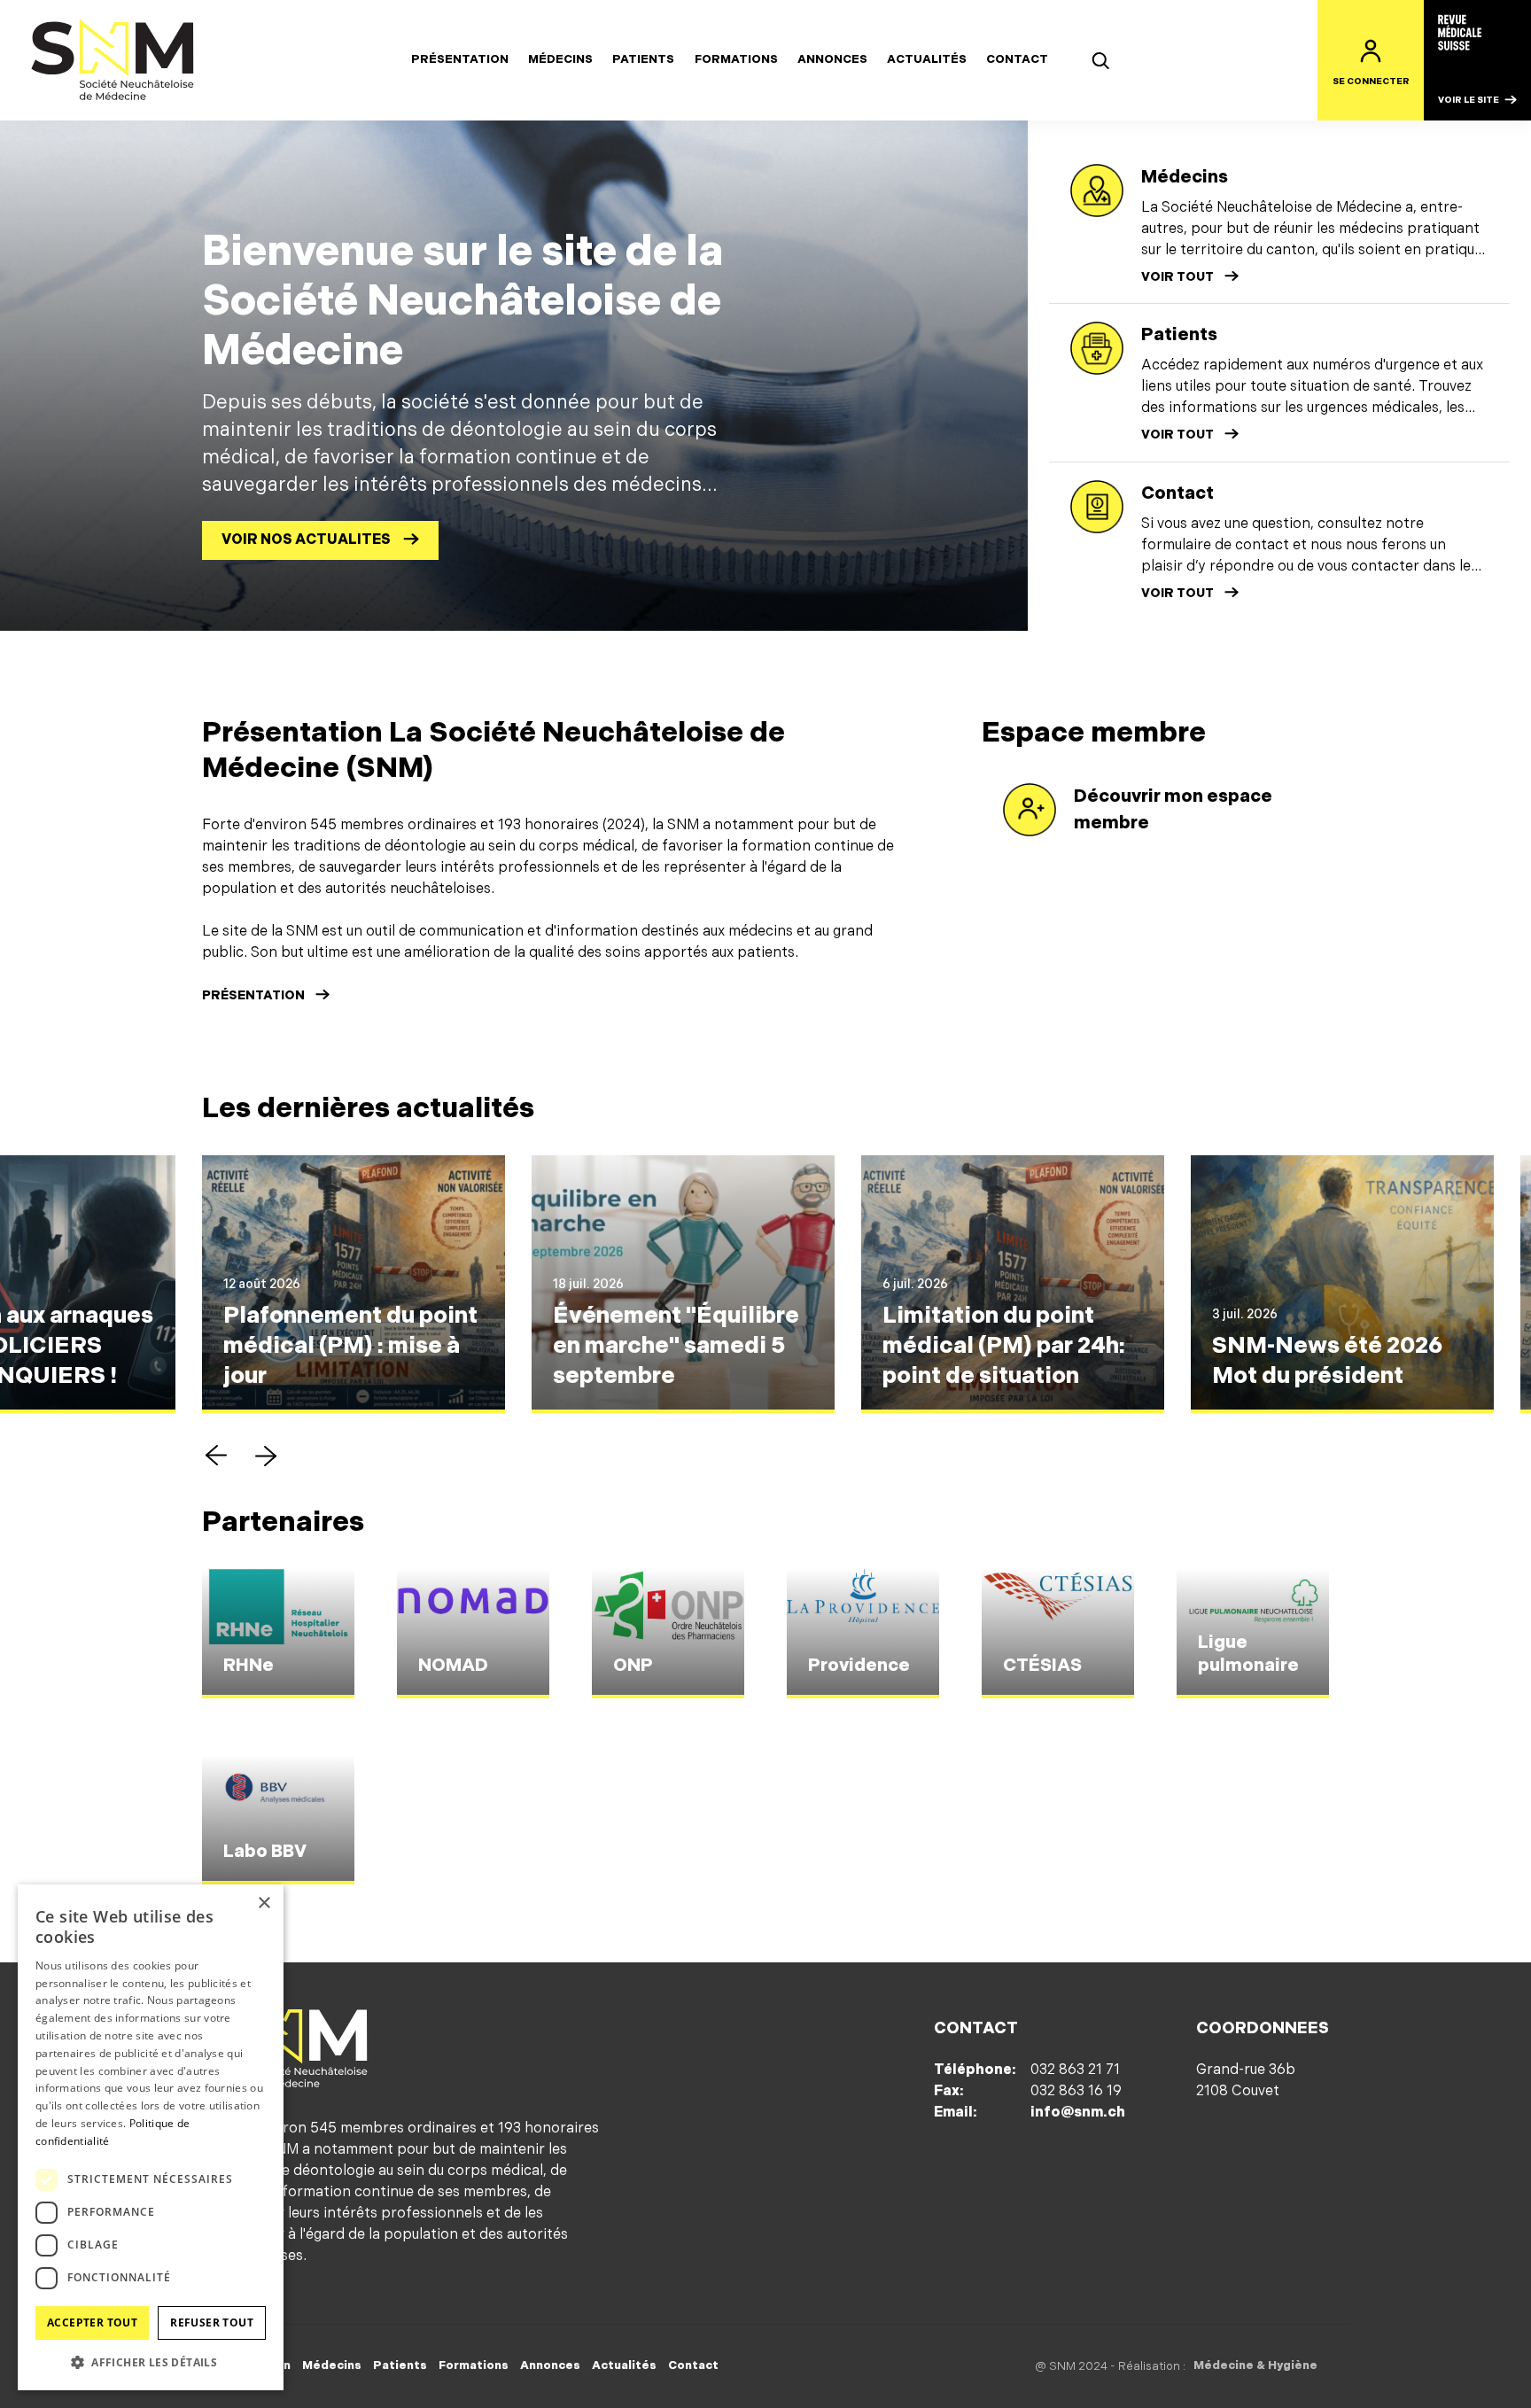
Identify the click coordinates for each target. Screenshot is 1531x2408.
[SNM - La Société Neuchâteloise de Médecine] (113, 60)
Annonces (832, 59)
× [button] (264, 1903)
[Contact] (1097, 507)
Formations (736, 59)
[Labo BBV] (278, 1820)
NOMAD (453, 1666)
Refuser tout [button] (212, 2323)
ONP (633, 1666)
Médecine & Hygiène (1255, 2365)
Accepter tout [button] (92, 2323)
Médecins (560, 59)
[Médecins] (1097, 190)
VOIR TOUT (1177, 277)
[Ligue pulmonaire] (1253, 1634)
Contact (1017, 59)
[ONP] (668, 1634)
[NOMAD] (473, 1634)
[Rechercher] (1100, 60)
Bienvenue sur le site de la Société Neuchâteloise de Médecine (462, 301)
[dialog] (151, 2137)
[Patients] (1097, 348)
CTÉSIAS (1042, 1666)
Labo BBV (265, 1852)
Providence (859, 1666)
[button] (216, 1456)
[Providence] (863, 1634)
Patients (643, 59)
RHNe (249, 1666)
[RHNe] (278, 1634)
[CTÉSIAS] (1058, 1634)
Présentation (460, 59)
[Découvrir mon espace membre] (1030, 810)
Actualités (927, 59)
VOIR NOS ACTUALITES (306, 540)
